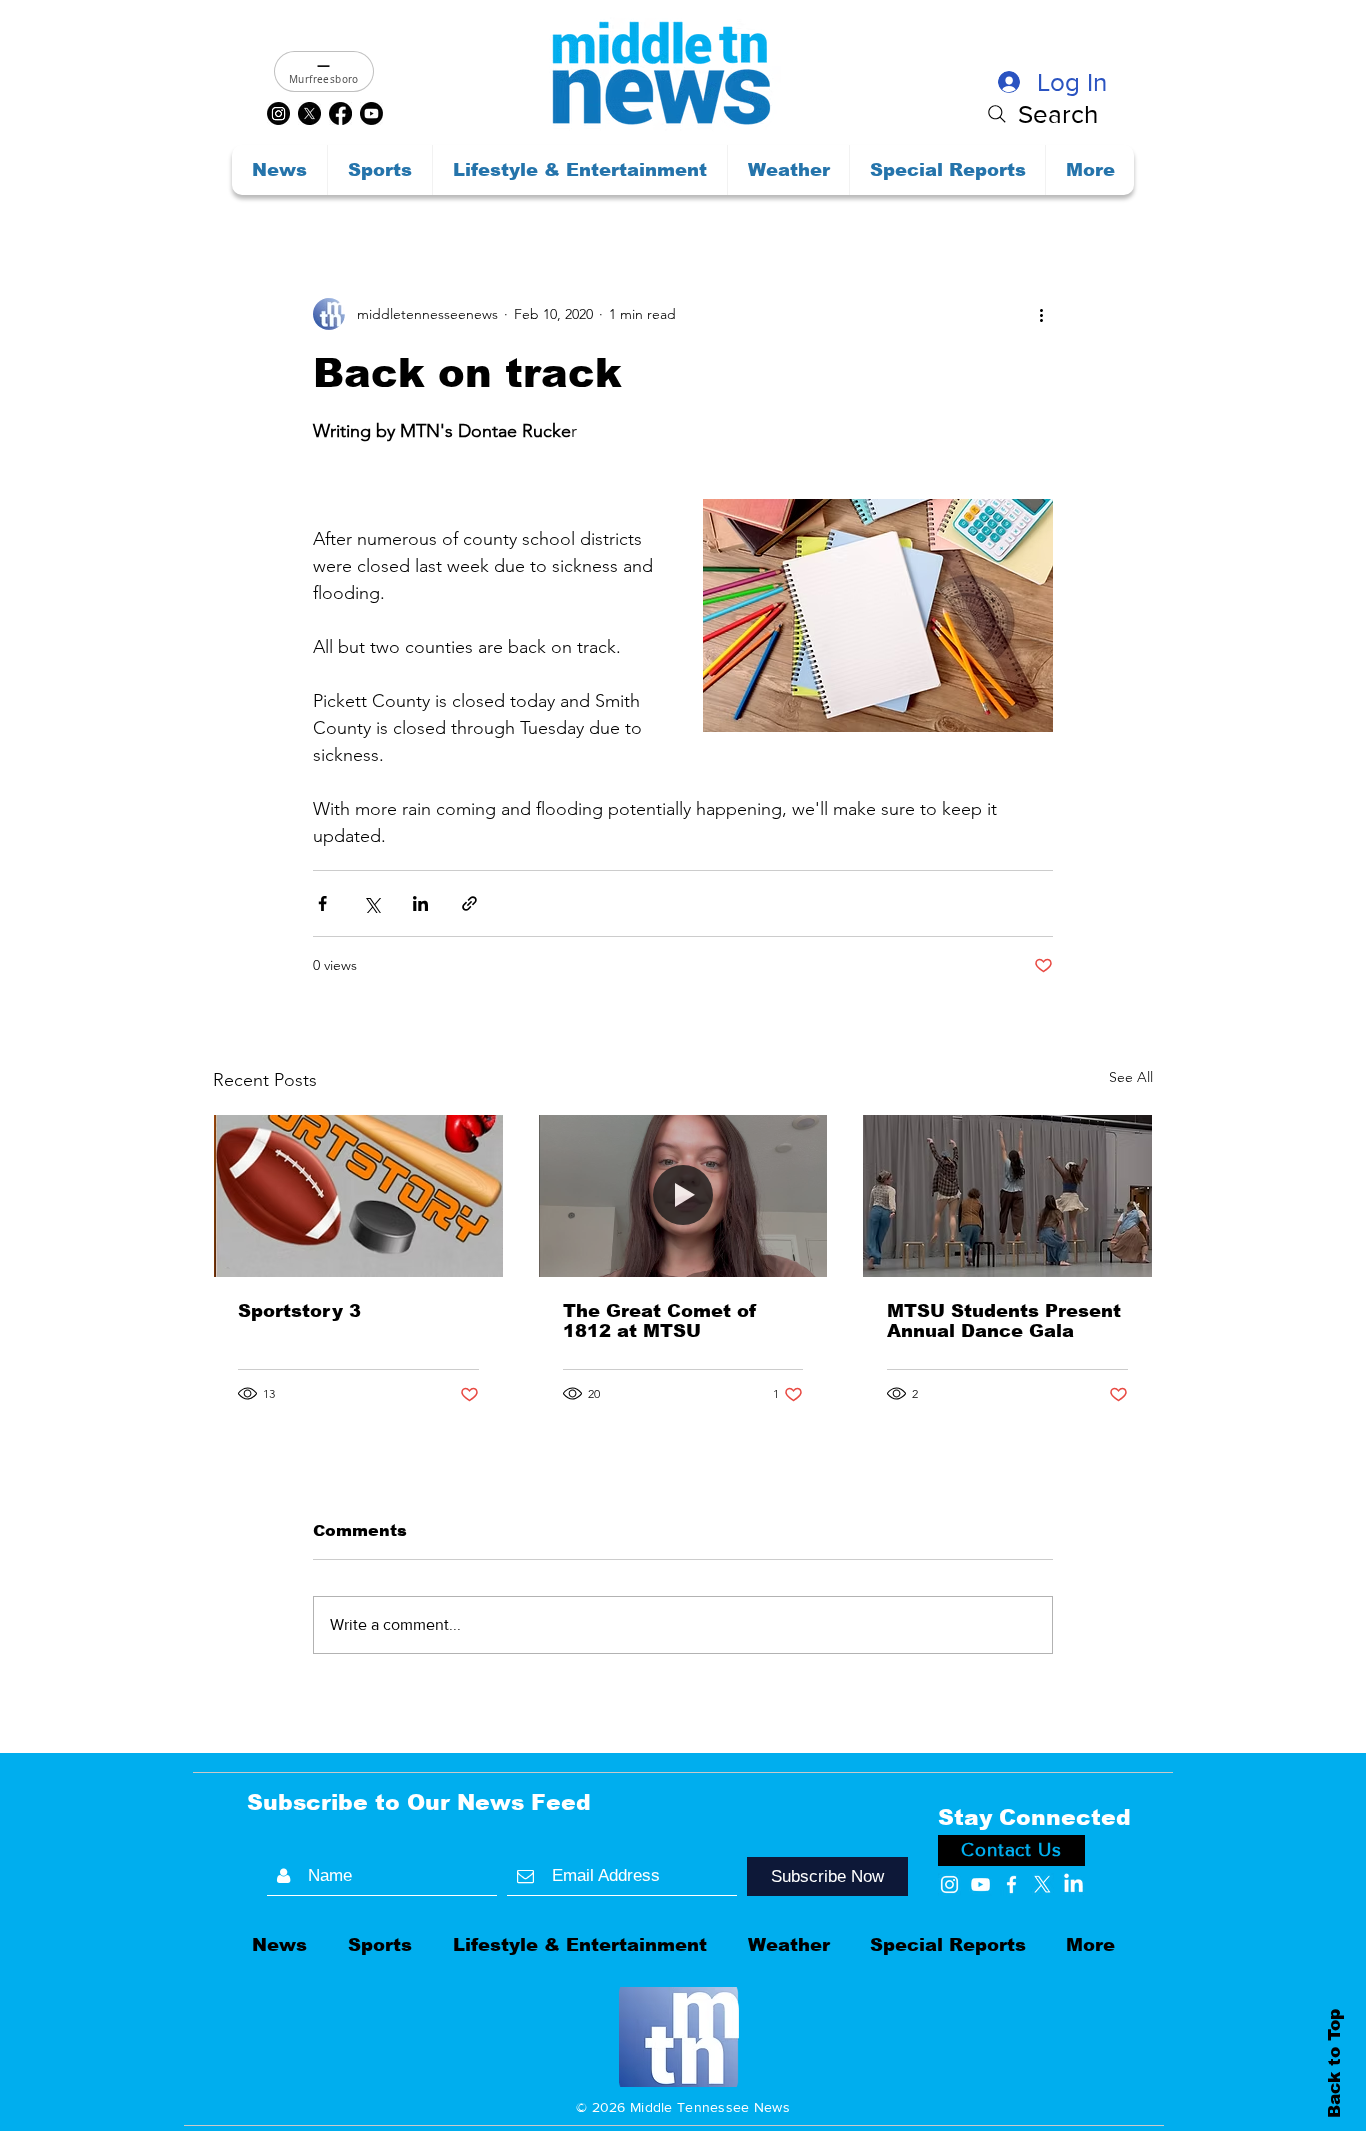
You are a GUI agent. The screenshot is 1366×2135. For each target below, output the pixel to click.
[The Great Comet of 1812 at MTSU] (683, 1196)
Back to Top (1334, 2062)
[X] (309, 113)
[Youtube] (371, 113)
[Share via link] (469, 903)
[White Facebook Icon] (1011, 1884)
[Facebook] (340, 113)
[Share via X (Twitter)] (371, 903)
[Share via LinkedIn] (420, 903)
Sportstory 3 (299, 1311)
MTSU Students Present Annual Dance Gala (1004, 1321)
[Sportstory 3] (358, 1196)
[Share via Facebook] (322, 903)
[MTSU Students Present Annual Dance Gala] (1007, 1196)
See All (1131, 1077)
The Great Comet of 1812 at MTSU (660, 1321)
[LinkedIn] (1073, 1884)
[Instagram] (278, 113)
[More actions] (1041, 314)
